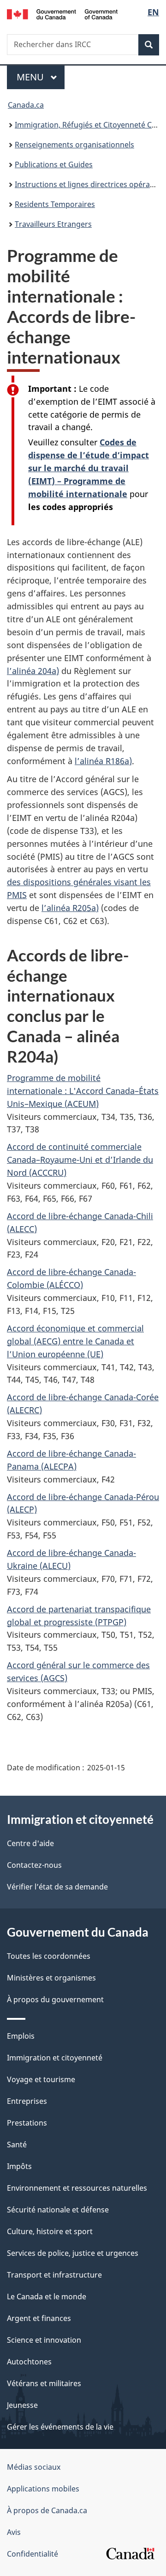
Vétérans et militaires (44, 2383)
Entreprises (27, 2101)
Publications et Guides (54, 164)
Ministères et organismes (51, 1978)
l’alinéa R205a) (70, 908)
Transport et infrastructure (54, 2275)
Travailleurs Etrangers (53, 224)
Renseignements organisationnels (74, 145)
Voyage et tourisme (41, 2079)
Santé (17, 2145)
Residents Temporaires (55, 204)
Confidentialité (33, 2554)
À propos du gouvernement (55, 1999)
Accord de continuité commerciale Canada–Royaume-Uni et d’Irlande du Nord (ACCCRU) (80, 1160)
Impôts (19, 2166)
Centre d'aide (30, 1843)
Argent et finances (39, 2318)
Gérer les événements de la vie (60, 2427)
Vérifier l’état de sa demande (57, 1887)
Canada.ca (26, 105)
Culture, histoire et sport (50, 2231)
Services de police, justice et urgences (73, 2253)
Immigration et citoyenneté (55, 2058)
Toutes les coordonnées (49, 1956)
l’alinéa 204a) (33, 671)
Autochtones (29, 2362)
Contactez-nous (34, 1865)
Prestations (27, 2123)
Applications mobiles (43, 2489)
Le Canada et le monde (47, 2297)
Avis (14, 2532)
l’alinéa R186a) (103, 761)
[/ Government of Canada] (62, 13)
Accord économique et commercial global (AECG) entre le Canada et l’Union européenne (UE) (75, 1341)
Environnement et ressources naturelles (77, 2188)
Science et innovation (44, 2340)
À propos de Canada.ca (47, 2510)
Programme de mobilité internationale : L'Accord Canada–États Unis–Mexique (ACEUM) (83, 1091)
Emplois (21, 2036)
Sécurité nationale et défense (58, 2210)
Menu (41, 77)
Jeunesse (22, 2405)
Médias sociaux (34, 2467)
